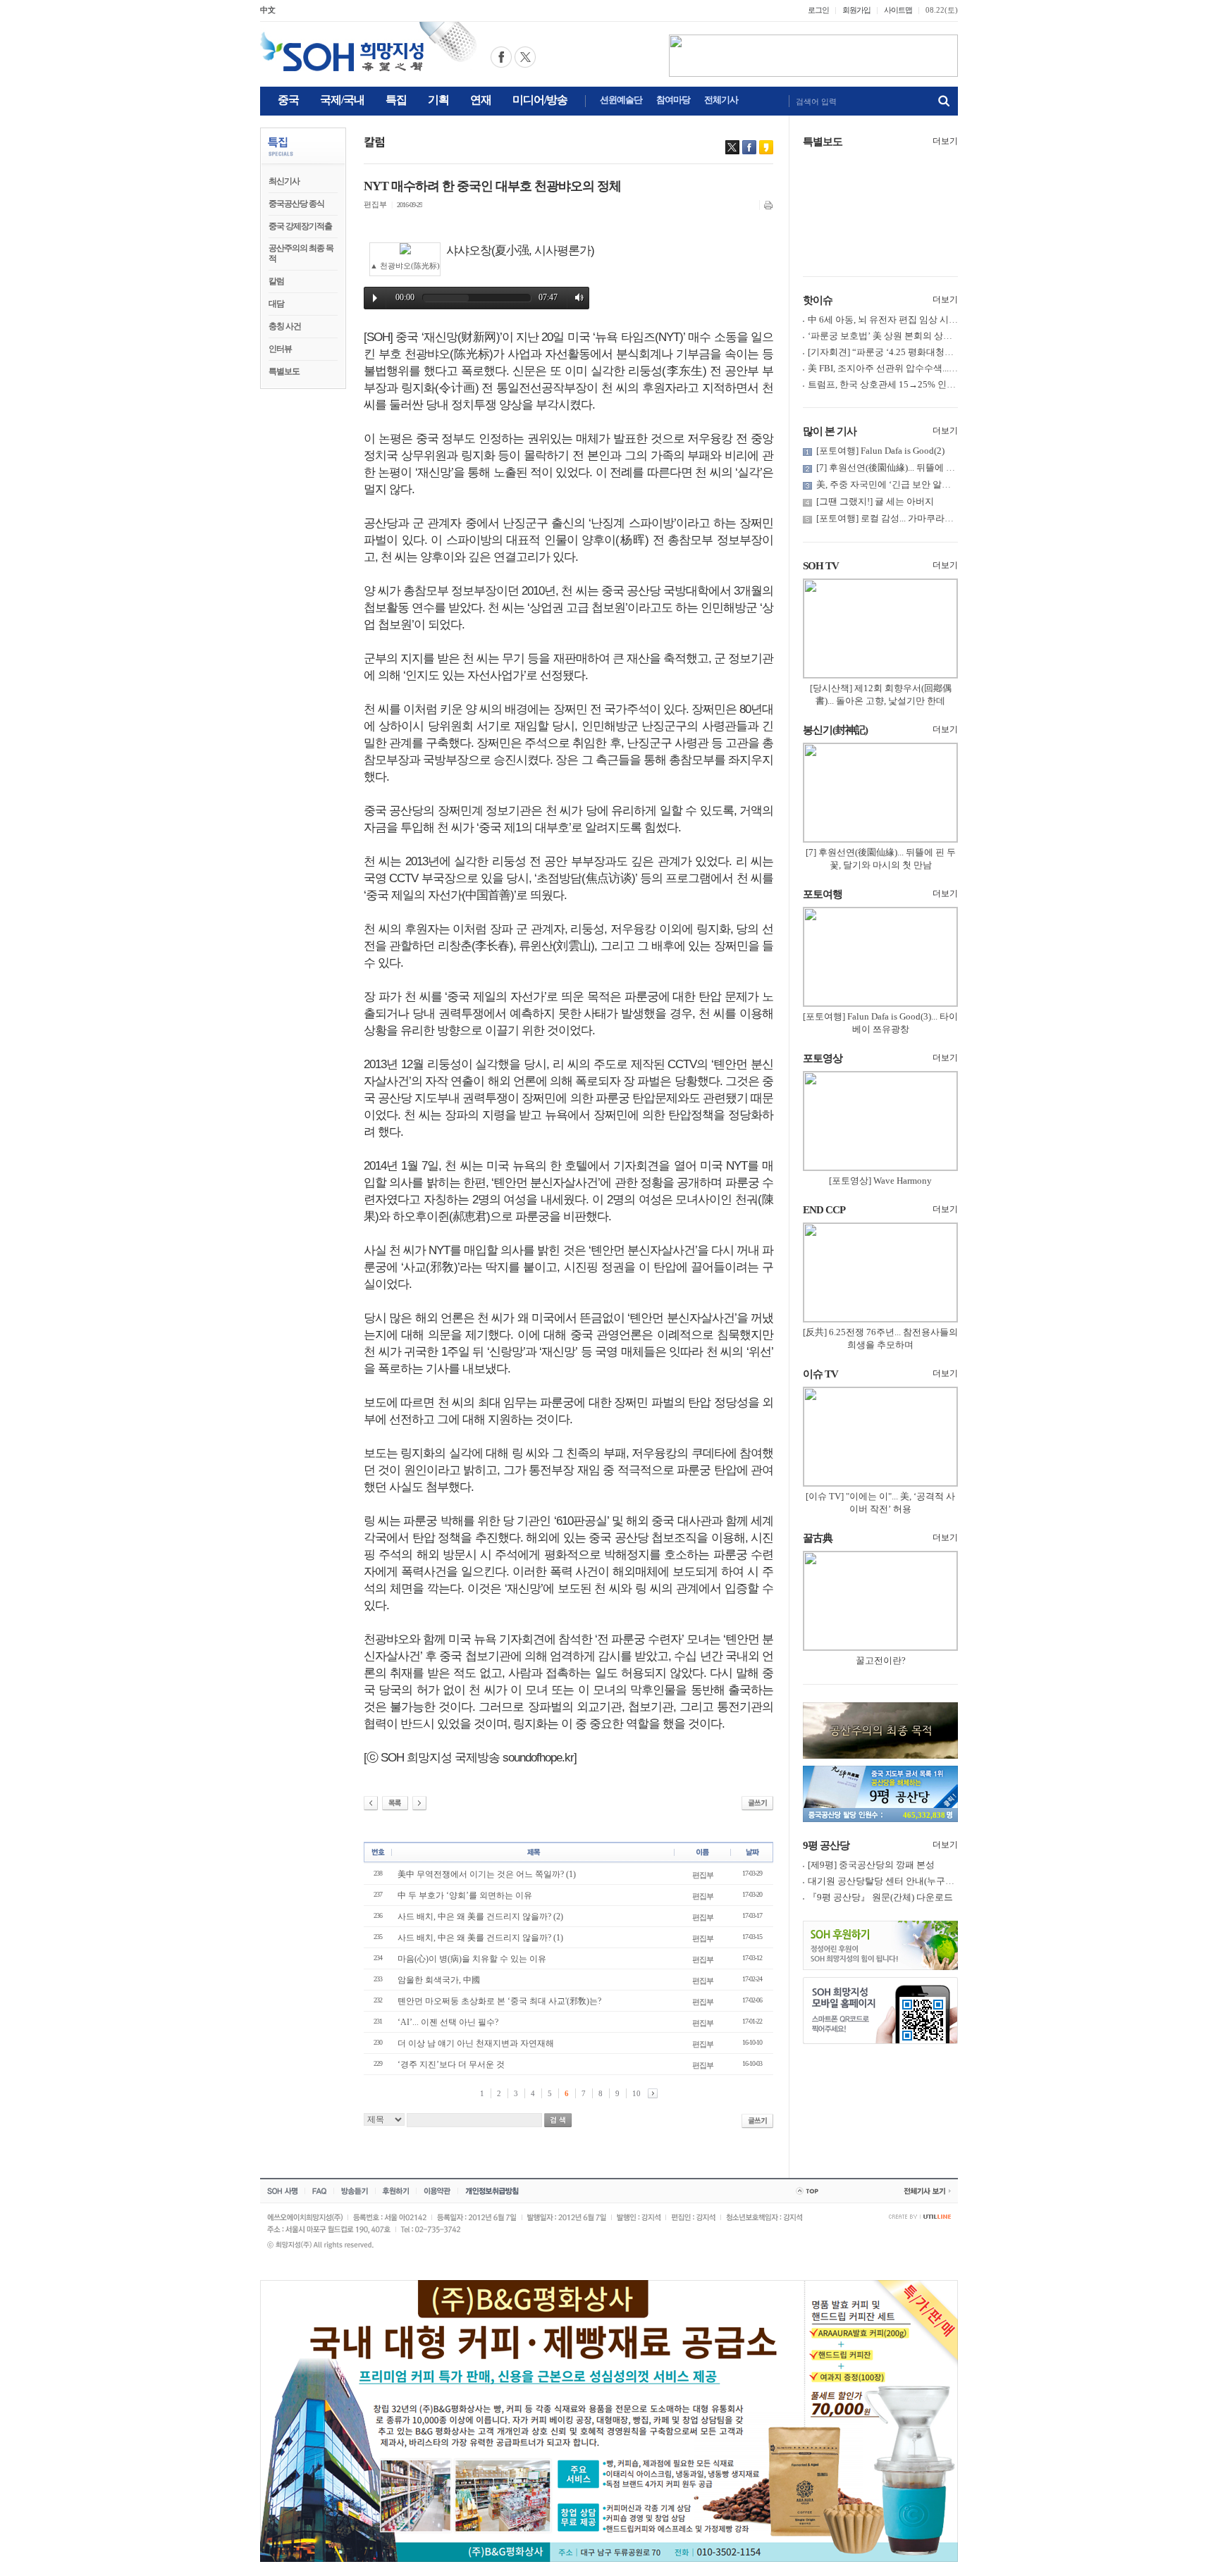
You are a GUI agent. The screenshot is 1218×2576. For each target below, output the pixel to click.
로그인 (818, 10)
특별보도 (284, 371)
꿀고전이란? (881, 1660)
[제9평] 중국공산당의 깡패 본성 (871, 1865)
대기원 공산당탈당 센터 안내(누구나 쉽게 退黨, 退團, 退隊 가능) (936, 1881)
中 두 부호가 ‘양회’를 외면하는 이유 (465, 1895)
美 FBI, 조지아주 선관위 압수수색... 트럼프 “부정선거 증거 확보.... (939, 368)
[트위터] (732, 147)
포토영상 (823, 1058)
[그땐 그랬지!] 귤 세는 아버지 (875, 501)
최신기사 (284, 181)
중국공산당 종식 (296, 204)
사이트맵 (898, 10)
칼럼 (276, 281)
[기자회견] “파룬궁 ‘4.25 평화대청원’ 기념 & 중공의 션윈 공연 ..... (939, 352)
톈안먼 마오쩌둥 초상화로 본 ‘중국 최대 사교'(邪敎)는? (499, 2001)
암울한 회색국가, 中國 (439, 1980)
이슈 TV (820, 1374)
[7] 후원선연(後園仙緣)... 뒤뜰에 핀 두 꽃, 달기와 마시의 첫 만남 (943, 467)
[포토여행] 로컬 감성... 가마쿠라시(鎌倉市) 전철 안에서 (927, 518)
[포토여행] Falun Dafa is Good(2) (880, 451)
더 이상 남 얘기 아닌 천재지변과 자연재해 (476, 2043)
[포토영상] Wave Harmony (880, 1181)
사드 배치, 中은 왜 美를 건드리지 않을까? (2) (480, 1916)
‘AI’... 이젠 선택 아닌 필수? (448, 2022)
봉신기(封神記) (835, 730)
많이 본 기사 (830, 431)
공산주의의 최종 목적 (301, 253)
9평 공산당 (826, 1845)
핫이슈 (818, 300)
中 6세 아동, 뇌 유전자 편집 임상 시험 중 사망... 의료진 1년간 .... (935, 320)
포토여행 (823, 894)
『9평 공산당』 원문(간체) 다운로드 (880, 1897)
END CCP (824, 1210)
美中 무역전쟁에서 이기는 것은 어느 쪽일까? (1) (487, 1874)
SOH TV (821, 566)
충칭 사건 (285, 326)
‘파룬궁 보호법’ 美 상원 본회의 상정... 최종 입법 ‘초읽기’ (921, 336)
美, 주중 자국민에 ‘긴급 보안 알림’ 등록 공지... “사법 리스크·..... (942, 484)
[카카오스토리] (766, 147)
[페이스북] (749, 147)
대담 (276, 304)
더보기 (945, 141)
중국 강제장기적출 (300, 226)
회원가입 (856, 10)
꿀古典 (818, 1538)
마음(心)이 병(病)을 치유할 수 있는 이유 (472, 1959)
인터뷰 (280, 349)
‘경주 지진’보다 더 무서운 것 (451, 2064)
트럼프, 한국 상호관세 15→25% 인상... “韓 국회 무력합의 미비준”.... (943, 384)
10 (636, 2093)
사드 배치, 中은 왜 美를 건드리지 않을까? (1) (480, 1938)
